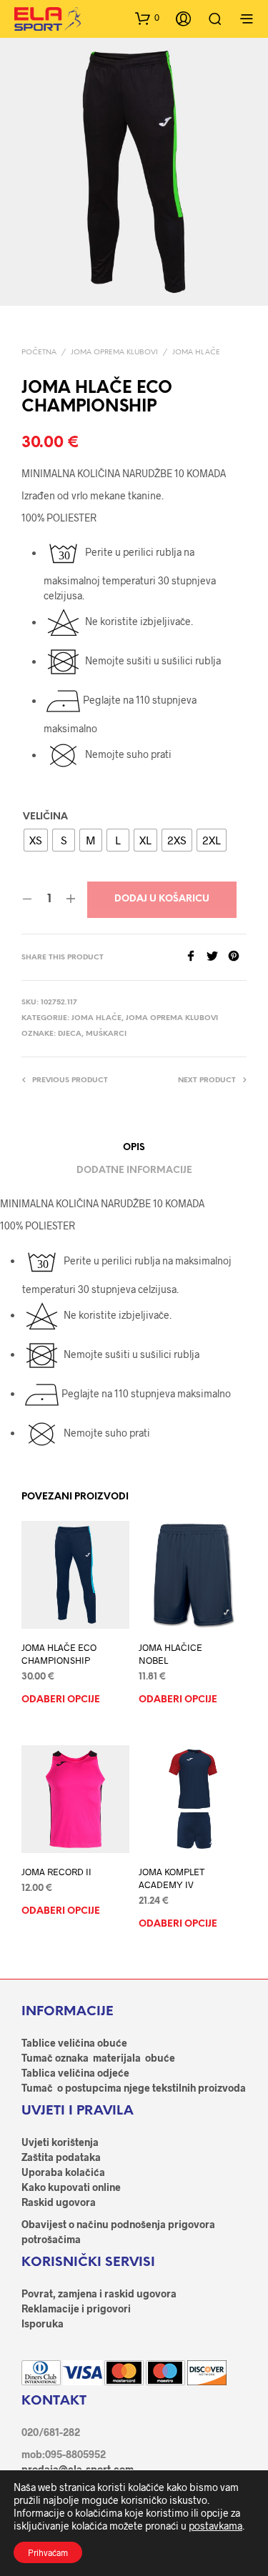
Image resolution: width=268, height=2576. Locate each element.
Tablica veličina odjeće (75, 2073)
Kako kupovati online (71, 2187)
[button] (147, 18)
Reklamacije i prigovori (76, 2308)
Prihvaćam (48, 2552)
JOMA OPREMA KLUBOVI (114, 353)
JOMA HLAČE (196, 353)
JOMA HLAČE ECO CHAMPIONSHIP (59, 1654)
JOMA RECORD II (56, 1872)
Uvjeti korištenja (60, 2142)
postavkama (215, 2526)
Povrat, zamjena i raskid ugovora (99, 2293)
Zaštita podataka (61, 2157)
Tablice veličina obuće (74, 2043)
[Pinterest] (237, 957)
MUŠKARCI (106, 1034)
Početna (39, 353)
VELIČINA (45, 817)
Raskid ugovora (59, 2202)
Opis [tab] (134, 1148)
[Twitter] (217, 957)
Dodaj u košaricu (162, 899)
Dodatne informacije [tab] (134, 1170)
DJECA (70, 1034)
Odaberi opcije (61, 1701)
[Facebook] (196, 957)
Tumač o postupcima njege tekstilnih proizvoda (134, 2088)
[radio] (36, 840)
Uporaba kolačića (63, 2172)
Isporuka (43, 2323)
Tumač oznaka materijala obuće (98, 2058)
